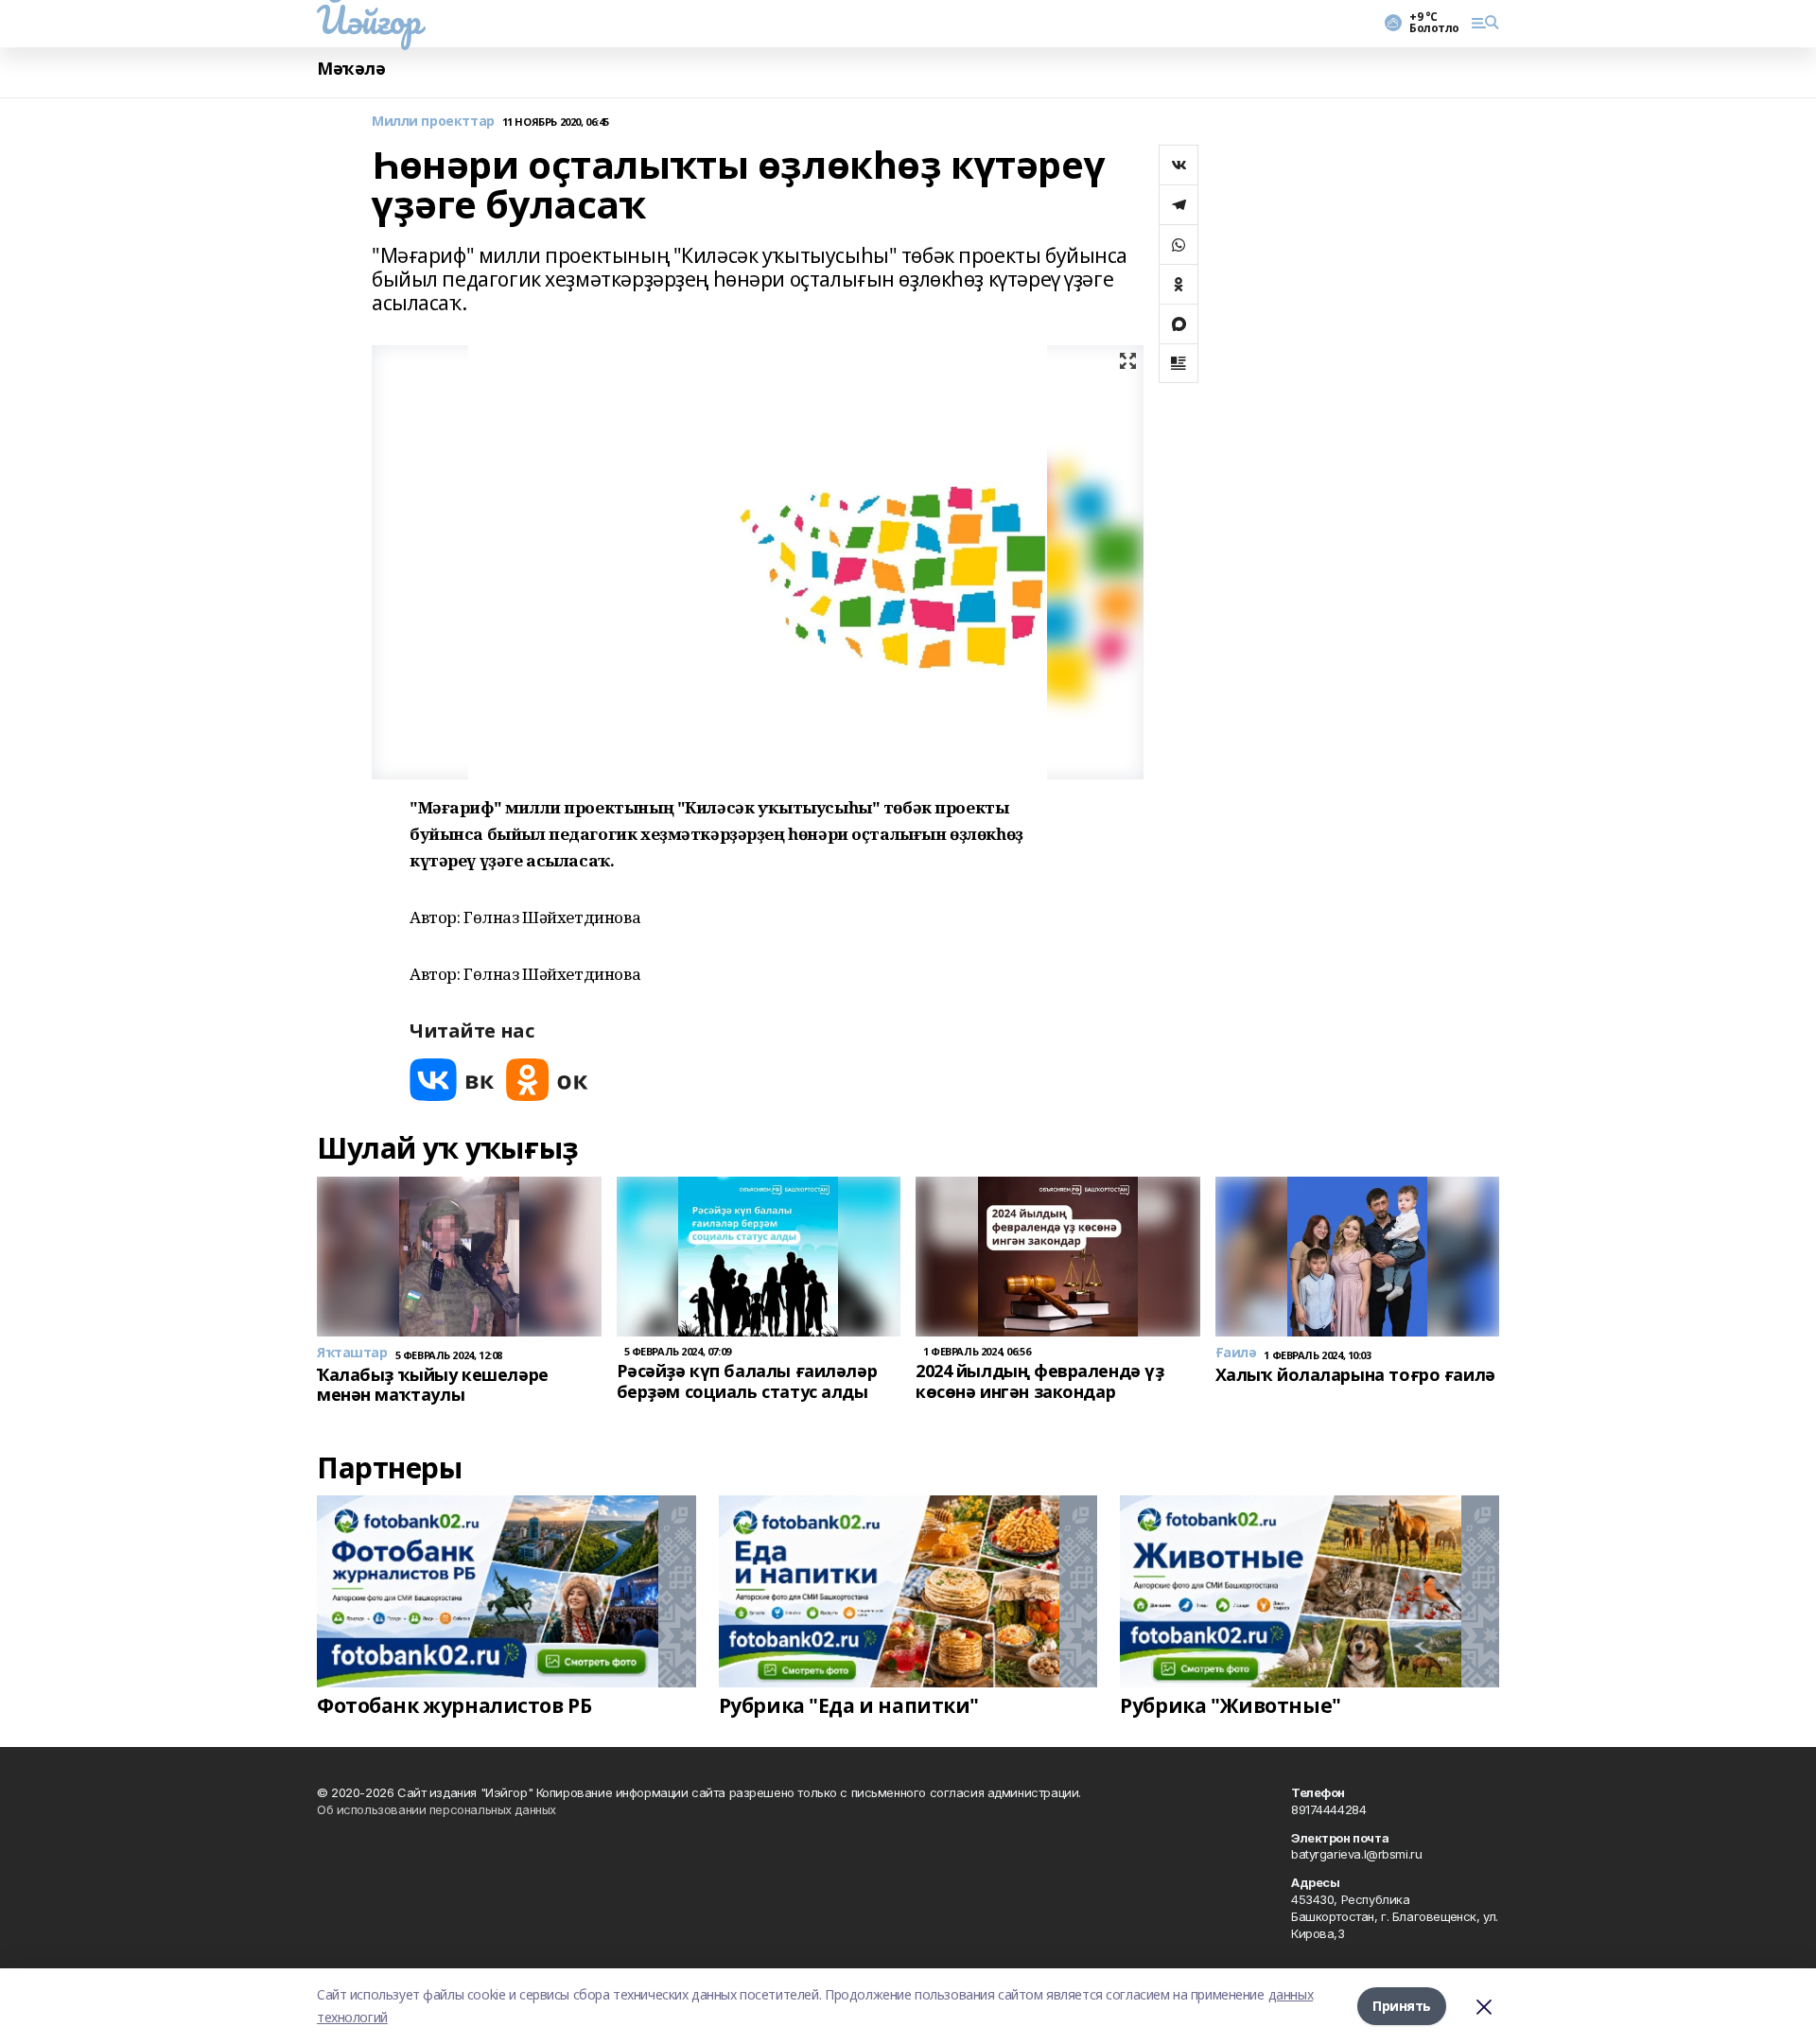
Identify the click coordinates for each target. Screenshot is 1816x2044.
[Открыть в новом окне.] (452, 1080)
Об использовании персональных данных (437, 1809)
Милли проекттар (433, 122)
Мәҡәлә (351, 69)
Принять (1402, 2006)
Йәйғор (368, 20)
